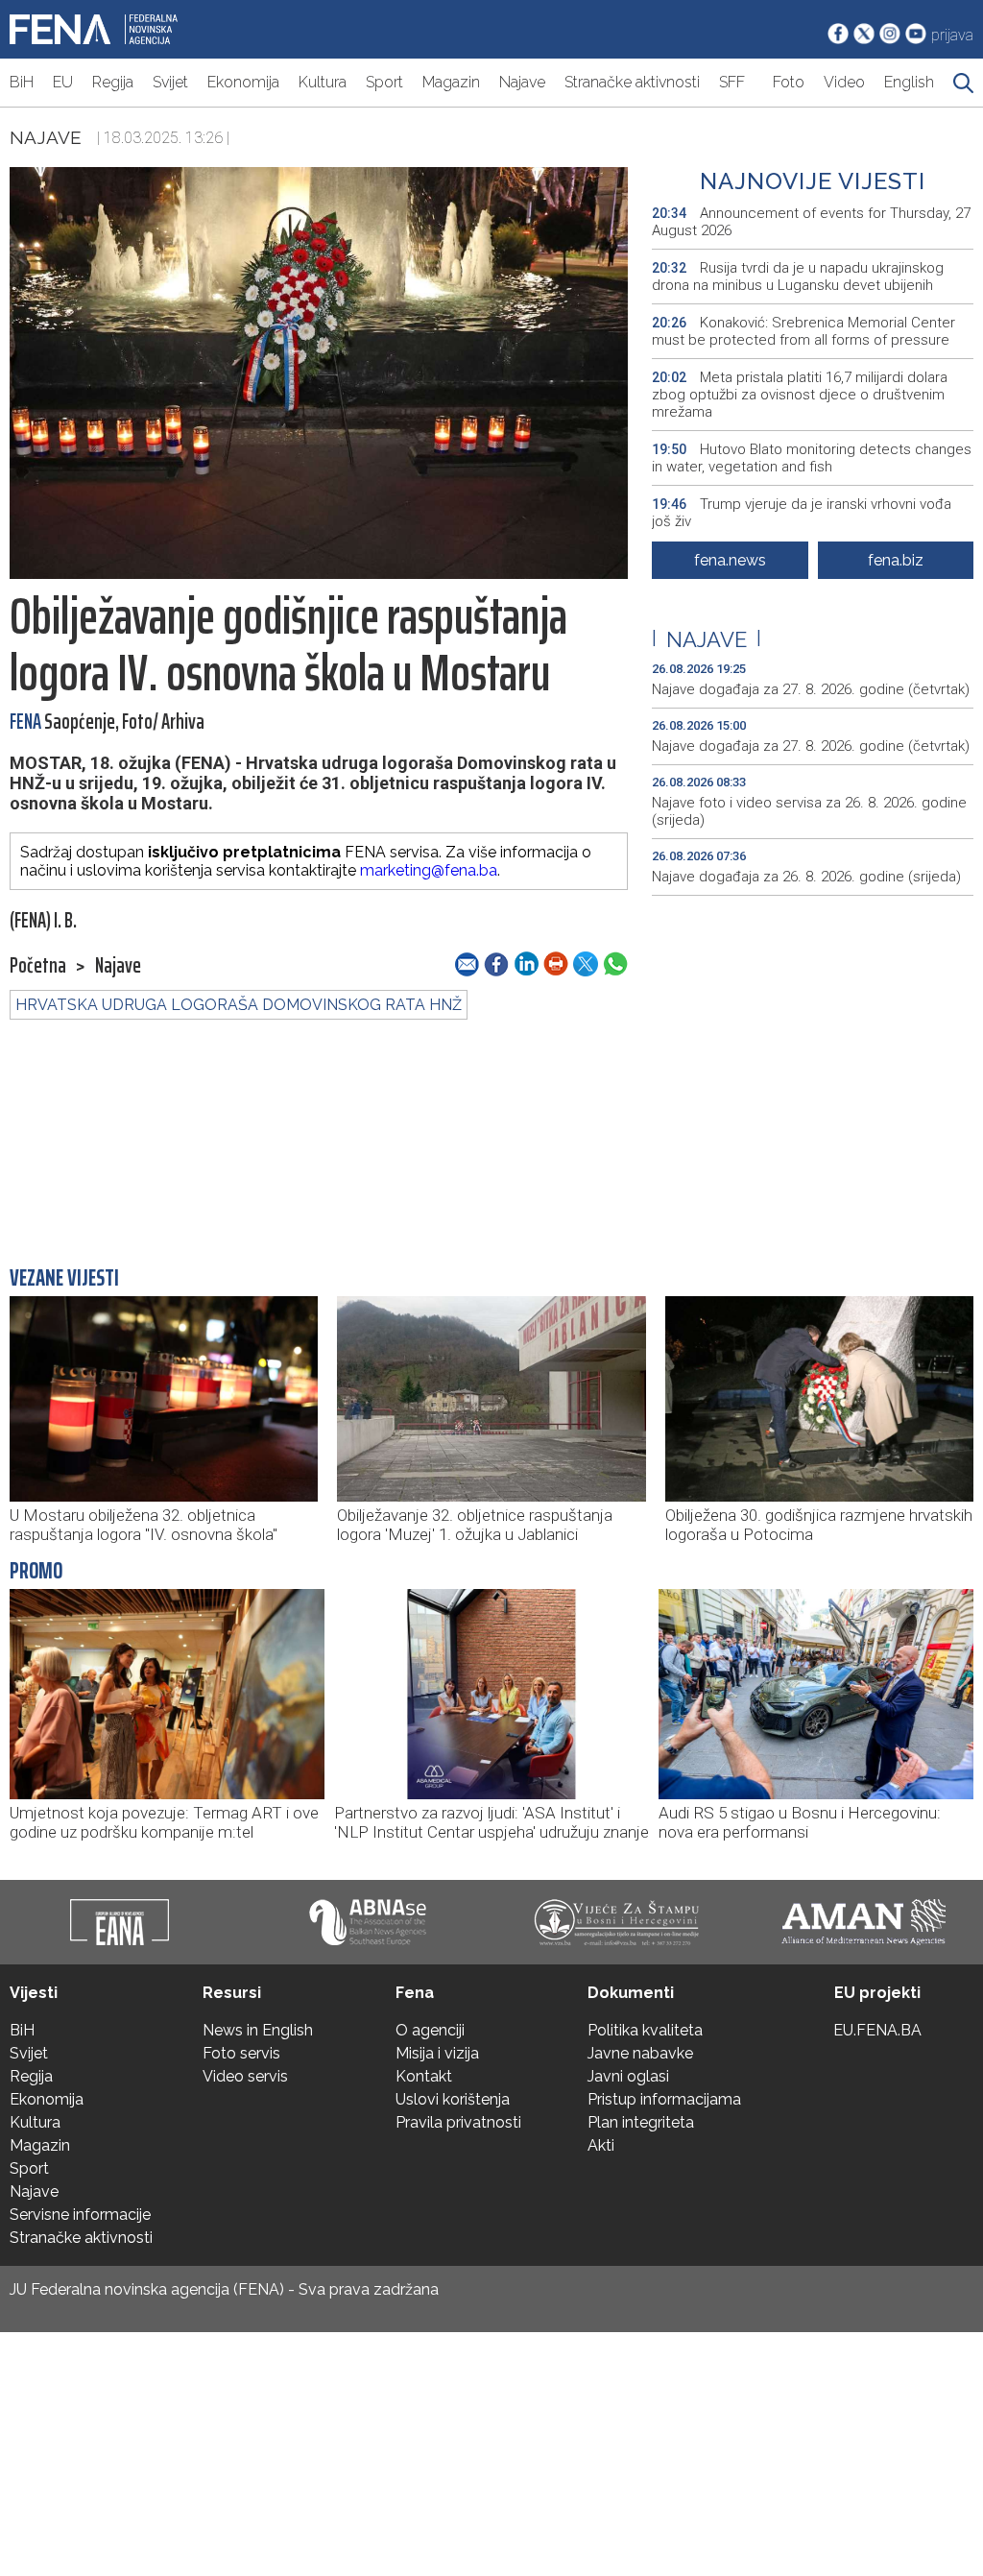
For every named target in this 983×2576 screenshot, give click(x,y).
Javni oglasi (628, 2076)
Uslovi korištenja (453, 2099)
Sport (384, 82)
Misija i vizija (437, 2053)
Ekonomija (243, 82)
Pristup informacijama (664, 2099)
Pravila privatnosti (458, 2122)
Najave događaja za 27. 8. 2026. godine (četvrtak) (811, 689)
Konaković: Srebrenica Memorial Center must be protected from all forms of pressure (803, 331)
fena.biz (896, 560)
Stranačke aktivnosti (632, 82)
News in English (258, 2030)
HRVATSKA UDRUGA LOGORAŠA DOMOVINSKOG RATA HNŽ (239, 1005)
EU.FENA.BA (877, 2030)
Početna (38, 966)
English (909, 82)
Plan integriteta (641, 2122)
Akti (601, 2145)
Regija (113, 82)
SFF (732, 82)
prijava (952, 35)
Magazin (451, 82)
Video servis (245, 2076)
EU (63, 82)
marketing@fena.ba (429, 870)
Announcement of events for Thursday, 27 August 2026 (811, 222)
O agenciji (430, 2030)
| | (707, 639)
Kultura (323, 82)
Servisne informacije (80, 2215)
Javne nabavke (640, 2053)
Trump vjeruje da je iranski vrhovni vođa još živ (802, 513)
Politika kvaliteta (645, 2030)
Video (844, 82)
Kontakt (424, 2076)
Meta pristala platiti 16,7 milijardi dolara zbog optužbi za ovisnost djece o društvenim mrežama (800, 395)
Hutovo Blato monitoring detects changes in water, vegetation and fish (812, 458)
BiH (22, 82)
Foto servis (241, 2053)
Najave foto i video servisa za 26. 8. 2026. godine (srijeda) (809, 811)
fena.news (730, 560)
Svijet (170, 82)
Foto (789, 82)
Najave (522, 82)
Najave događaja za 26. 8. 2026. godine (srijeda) (806, 877)
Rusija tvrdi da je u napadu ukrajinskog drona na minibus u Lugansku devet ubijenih (798, 277)
